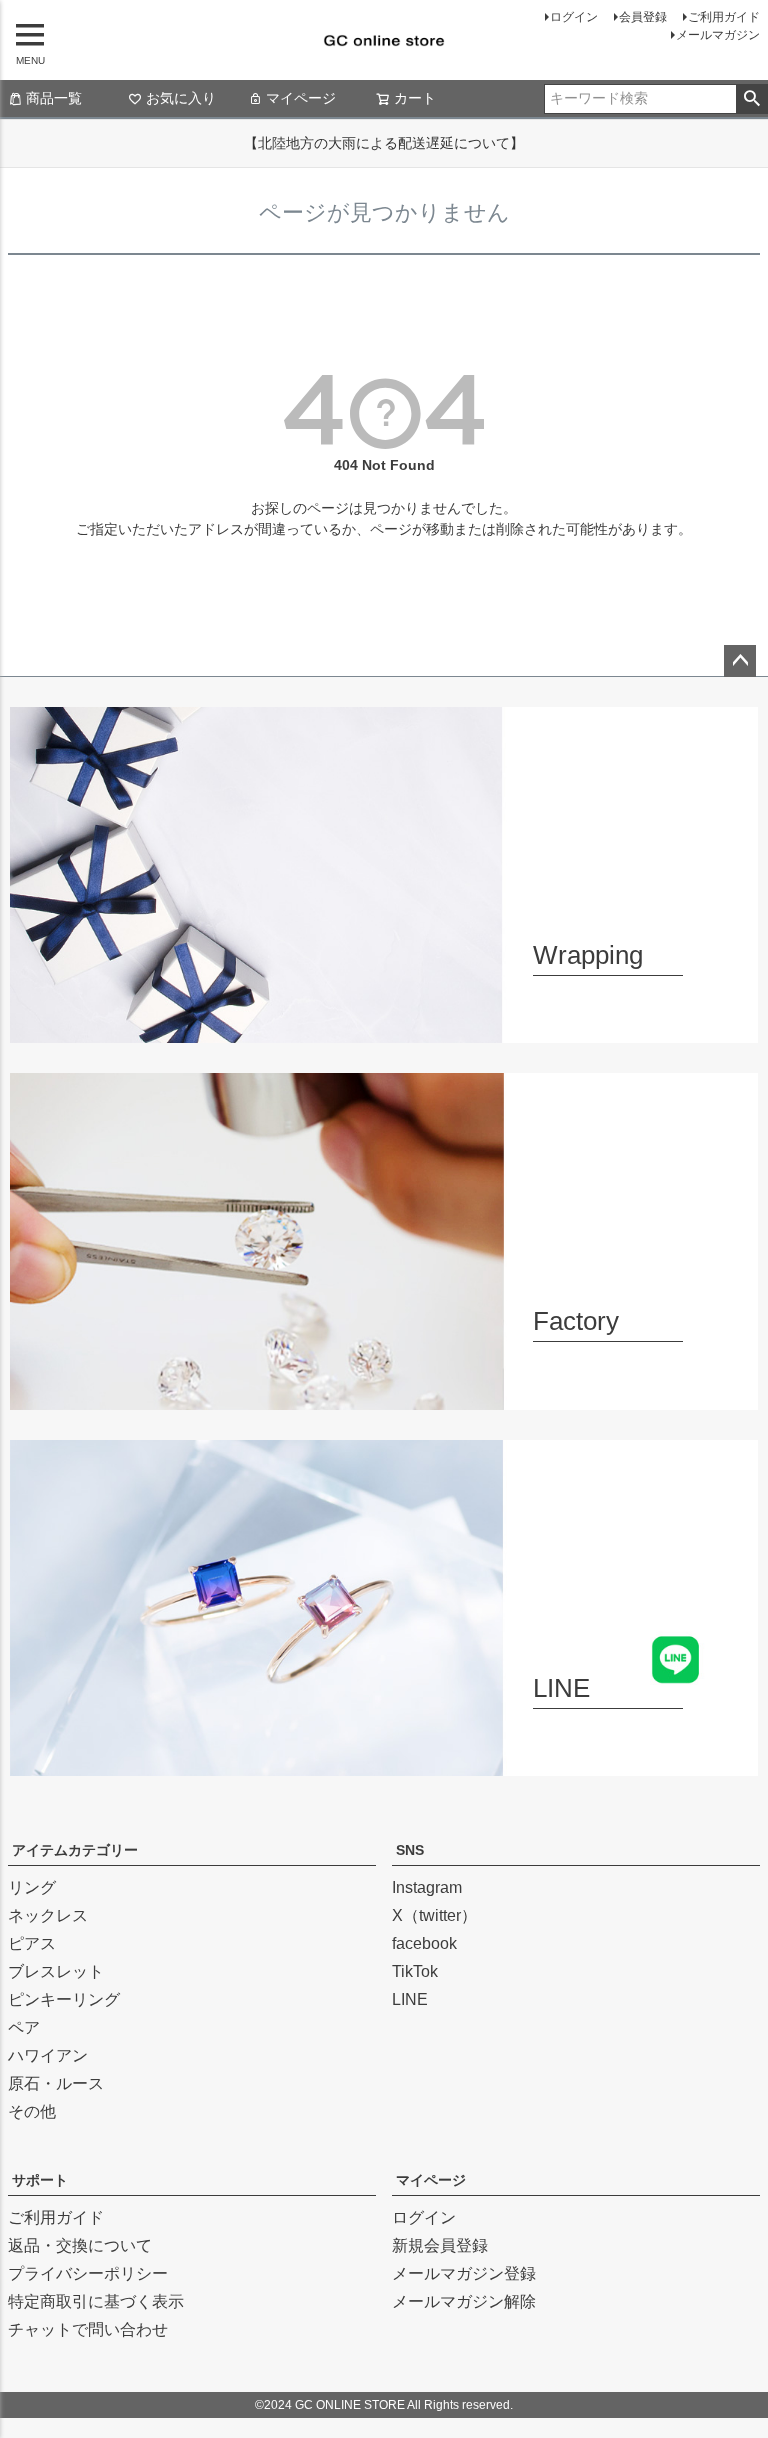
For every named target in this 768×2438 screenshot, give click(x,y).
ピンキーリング (64, 1999)
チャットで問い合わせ (88, 2329)
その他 (32, 2111)
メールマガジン (718, 35)
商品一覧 (54, 98)
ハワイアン (48, 2055)
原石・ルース (56, 2083)
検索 (751, 99)
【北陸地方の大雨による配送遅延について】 (384, 143)
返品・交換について (80, 2245)
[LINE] (384, 1763)
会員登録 (643, 17)
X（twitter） (434, 1915)
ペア (24, 2027)
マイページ (301, 98)
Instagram (427, 1887)
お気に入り (181, 98)
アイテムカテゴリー (75, 1850)
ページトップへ (740, 661)
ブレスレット (56, 1971)
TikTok (415, 1971)
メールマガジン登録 (464, 2273)
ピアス (32, 1943)
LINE (410, 1999)
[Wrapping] (384, 1030)
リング (32, 1887)
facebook (424, 1943)
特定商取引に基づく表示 (96, 2301)
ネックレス (48, 1915)
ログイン (574, 17)
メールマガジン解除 (464, 2301)
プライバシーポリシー (88, 2273)
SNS (410, 1850)
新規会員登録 (440, 2245)
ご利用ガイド (724, 17)
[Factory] (384, 1397)
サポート (40, 2180)
